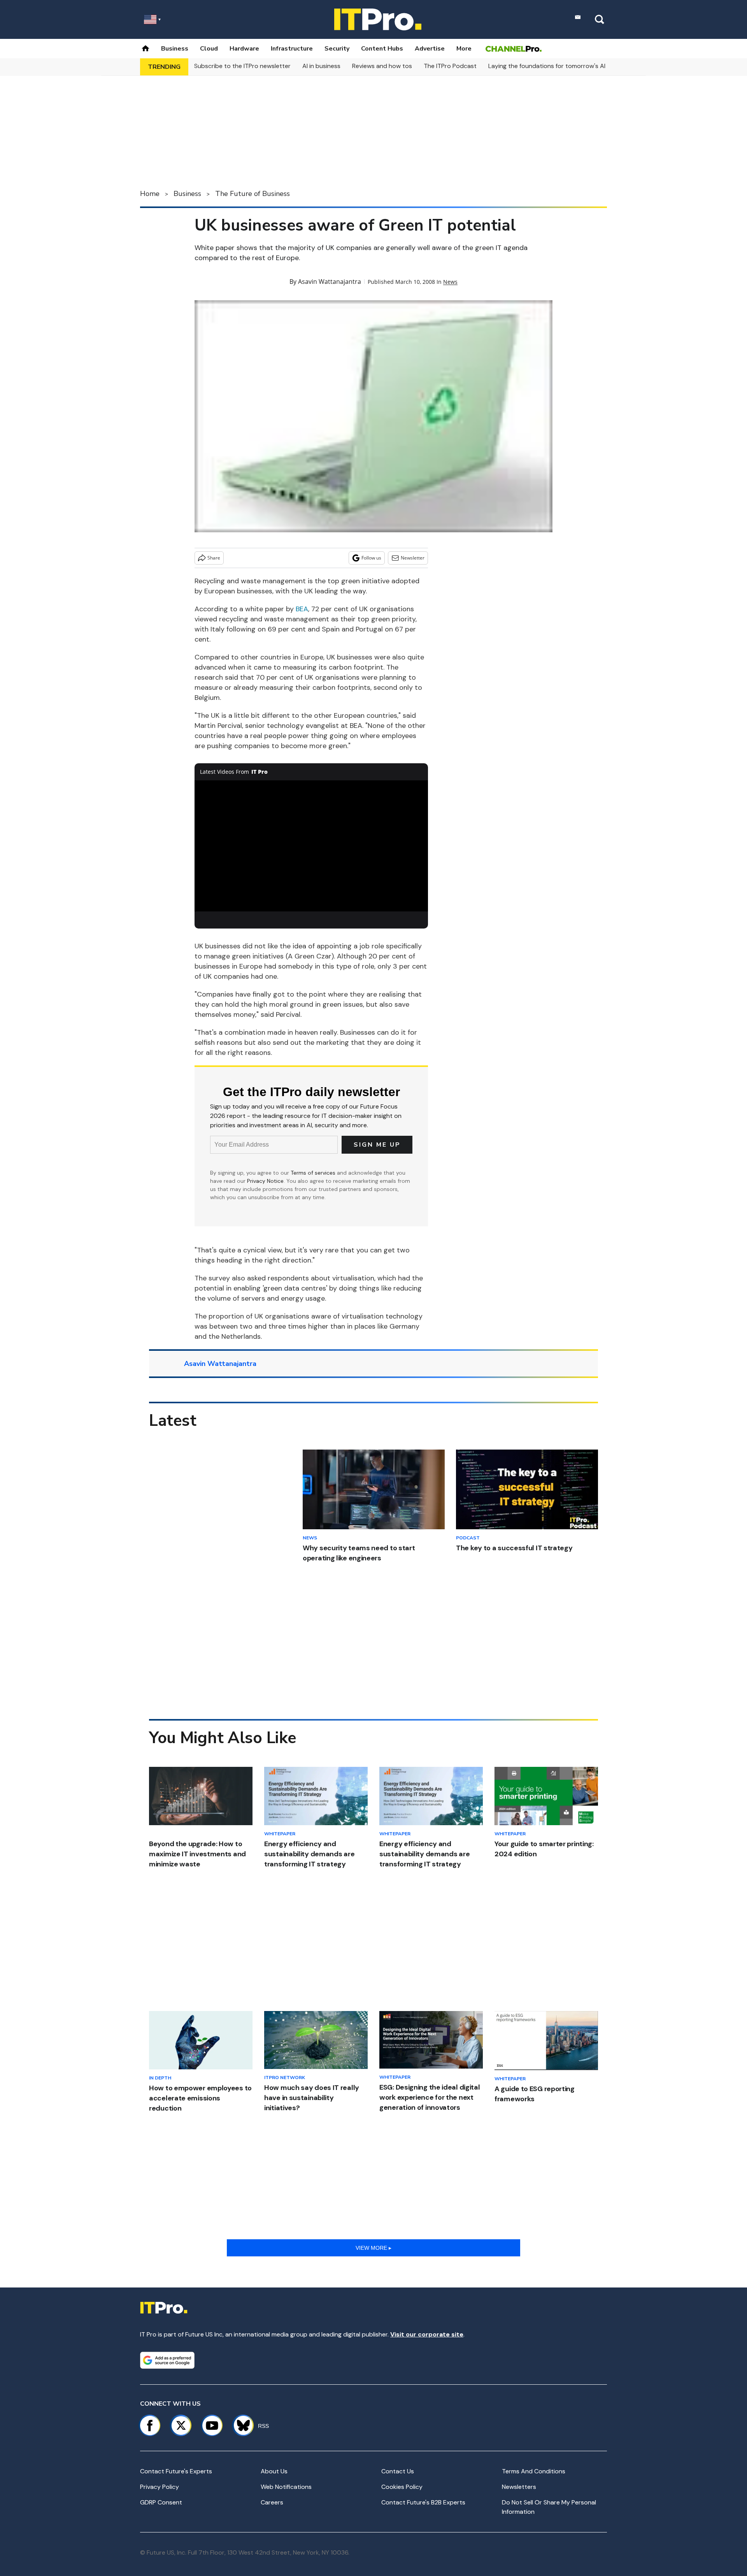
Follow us (371, 558)
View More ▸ (373, 2248)
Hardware (244, 49)
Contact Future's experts (176, 2471)
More (464, 49)
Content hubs (382, 49)
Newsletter (413, 558)
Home (150, 194)
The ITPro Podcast (450, 66)
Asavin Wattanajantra (330, 282)
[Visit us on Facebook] (150, 2426)
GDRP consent (161, 2502)
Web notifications (286, 2487)
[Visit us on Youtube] (212, 2426)
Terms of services (314, 1173)
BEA (302, 609)
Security (337, 49)
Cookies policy (402, 2487)
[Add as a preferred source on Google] (167, 2360)
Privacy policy (160, 2487)
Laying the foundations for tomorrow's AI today (556, 66)
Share (214, 558)
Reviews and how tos (382, 66)
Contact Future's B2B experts (423, 2502)
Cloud (209, 49)
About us (274, 2471)
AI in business (321, 66)
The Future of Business (253, 194)
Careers (272, 2502)
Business (175, 49)
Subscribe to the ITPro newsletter (242, 66)
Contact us (398, 2471)
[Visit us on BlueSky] (240, 2426)
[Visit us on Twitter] (181, 2426)
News (450, 282)
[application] (311, 846)
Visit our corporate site (427, 2334)
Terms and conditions (534, 2471)
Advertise (430, 49)
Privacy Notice (265, 1181)
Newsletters (519, 2487)
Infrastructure (292, 49)
